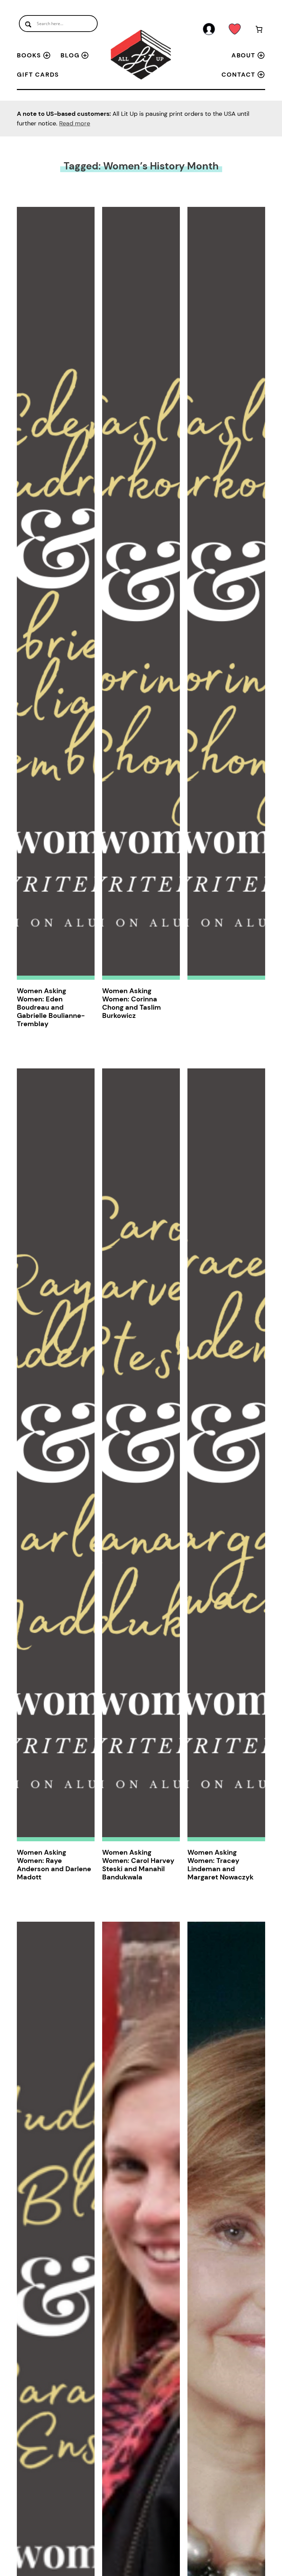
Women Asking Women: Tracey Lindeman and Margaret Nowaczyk (220, 1865)
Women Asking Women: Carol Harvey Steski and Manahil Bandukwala (138, 1865)
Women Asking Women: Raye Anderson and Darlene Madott (54, 1865)
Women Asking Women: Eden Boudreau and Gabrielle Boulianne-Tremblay (51, 1007)
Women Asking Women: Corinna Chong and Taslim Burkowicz (132, 1003)
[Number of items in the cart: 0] (259, 30)
